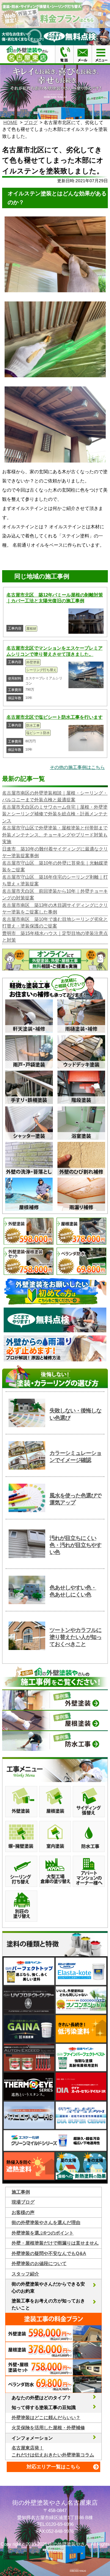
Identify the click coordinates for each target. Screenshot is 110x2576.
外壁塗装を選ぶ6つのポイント (43, 2233)
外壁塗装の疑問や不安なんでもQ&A (49, 2253)
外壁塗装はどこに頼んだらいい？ (46, 2417)
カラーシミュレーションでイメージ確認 (75, 1457)
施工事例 (21, 2192)
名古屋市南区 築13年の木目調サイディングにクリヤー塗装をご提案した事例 (55, 909)
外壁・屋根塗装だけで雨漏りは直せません (55, 2243)
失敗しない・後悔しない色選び (75, 1414)
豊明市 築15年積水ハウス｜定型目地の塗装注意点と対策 (55, 937)
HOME (10, 122)
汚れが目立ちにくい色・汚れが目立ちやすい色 (75, 1545)
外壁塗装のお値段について (39, 2263)
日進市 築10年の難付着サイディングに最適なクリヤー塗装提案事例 (55, 852)
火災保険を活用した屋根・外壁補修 (48, 2428)
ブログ (31, 122)
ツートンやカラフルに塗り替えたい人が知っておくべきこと (75, 1637)
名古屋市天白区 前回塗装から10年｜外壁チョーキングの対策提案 (55, 895)
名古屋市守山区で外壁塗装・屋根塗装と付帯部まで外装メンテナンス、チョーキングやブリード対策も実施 (55, 835)
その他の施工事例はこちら (77, 767)
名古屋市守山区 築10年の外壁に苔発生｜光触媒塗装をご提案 (55, 866)
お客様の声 (23, 2212)
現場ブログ (23, 2202)
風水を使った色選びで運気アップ (75, 1499)
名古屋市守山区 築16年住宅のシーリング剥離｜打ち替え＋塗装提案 (55, 880)
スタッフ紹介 (25, 2274)
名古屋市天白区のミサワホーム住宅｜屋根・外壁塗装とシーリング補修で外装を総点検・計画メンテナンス (55, 814)
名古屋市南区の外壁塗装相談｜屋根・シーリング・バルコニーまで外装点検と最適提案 (55, 796)
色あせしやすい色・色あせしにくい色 (73, 1591)
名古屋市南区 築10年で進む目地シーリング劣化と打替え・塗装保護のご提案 (55, 923)
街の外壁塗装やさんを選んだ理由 (46, 2222)
